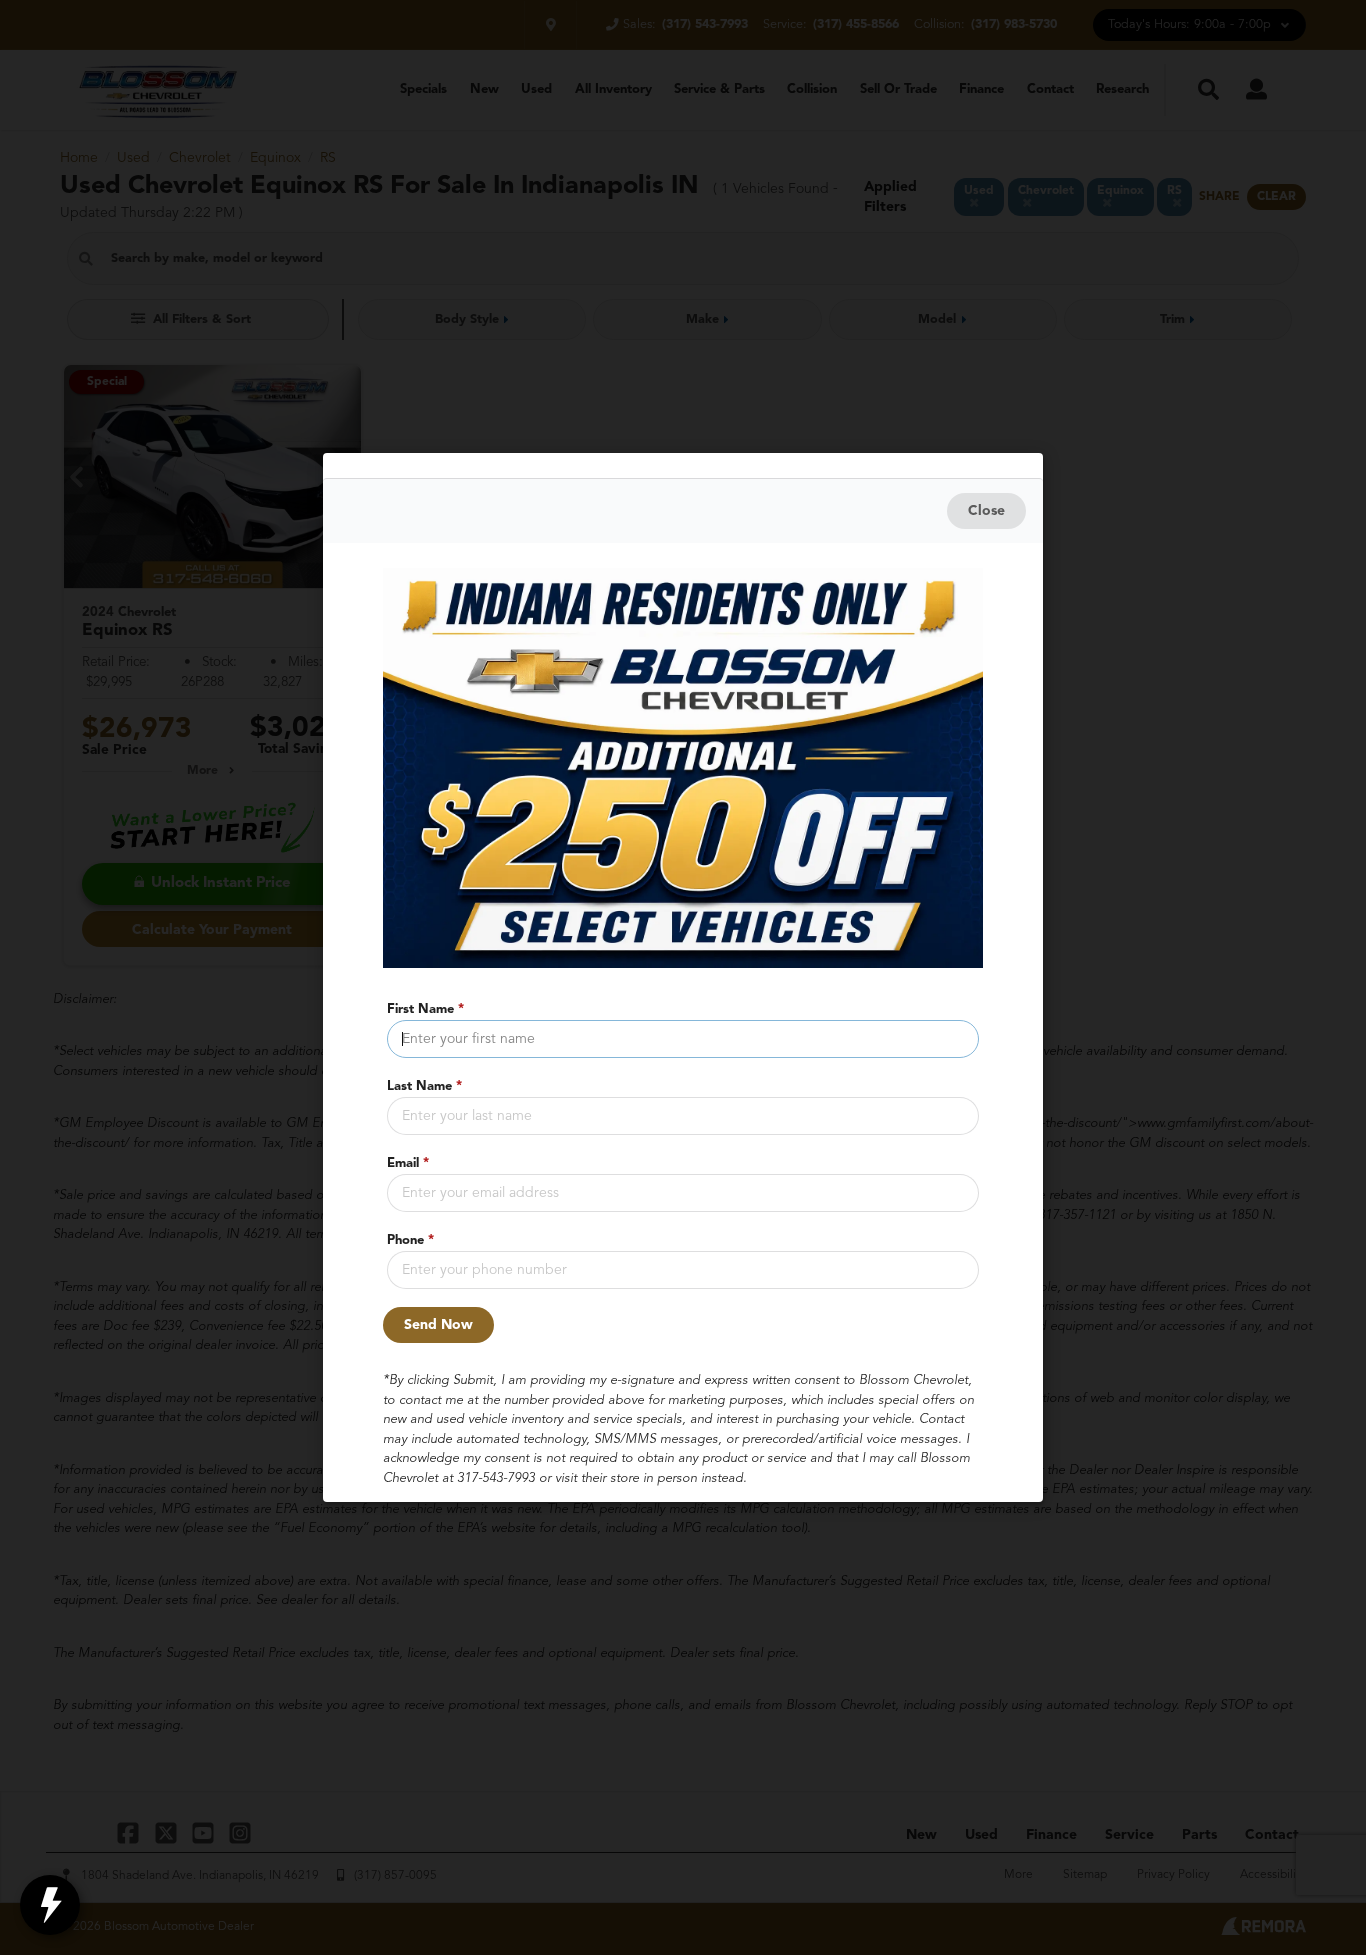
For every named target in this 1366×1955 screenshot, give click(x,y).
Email (408, 1163)
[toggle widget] (50, 1905)
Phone (410, 1240)
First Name (425, 1009)
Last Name (424, 1086)
